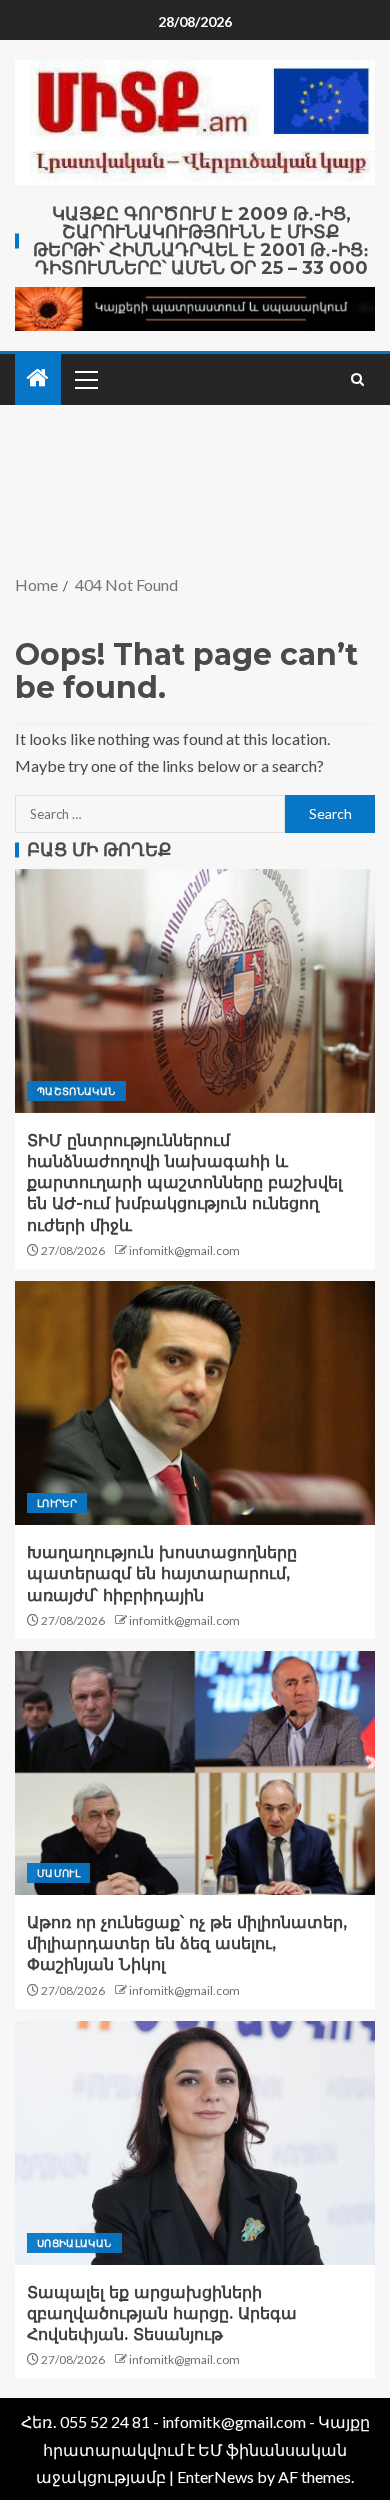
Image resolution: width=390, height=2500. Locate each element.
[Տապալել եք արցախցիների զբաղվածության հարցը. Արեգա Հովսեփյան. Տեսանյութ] (195, 2143)
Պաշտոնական (76, 1091)
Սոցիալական (74, 2243)
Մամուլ (58, 1873)
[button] (85, 379)
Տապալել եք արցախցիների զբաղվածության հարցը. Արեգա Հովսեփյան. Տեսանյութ (162, 2314)
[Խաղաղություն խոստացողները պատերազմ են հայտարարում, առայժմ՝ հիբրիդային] (195, 1403)
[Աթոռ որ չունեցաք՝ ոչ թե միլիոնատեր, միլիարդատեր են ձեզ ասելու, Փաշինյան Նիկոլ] (195, 1773)
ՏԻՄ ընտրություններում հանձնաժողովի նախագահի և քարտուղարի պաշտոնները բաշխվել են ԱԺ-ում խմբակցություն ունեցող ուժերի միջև (184, 1183)
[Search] (357, 379)
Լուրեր (57, 1503)
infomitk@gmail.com (184, 1250)
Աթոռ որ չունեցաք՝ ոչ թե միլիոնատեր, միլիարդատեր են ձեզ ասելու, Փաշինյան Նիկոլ (187, 1944)
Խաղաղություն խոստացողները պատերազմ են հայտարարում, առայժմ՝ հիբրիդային (162, 1574)
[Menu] (85, 379)
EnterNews (215, 2476)
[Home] (38, 378)
